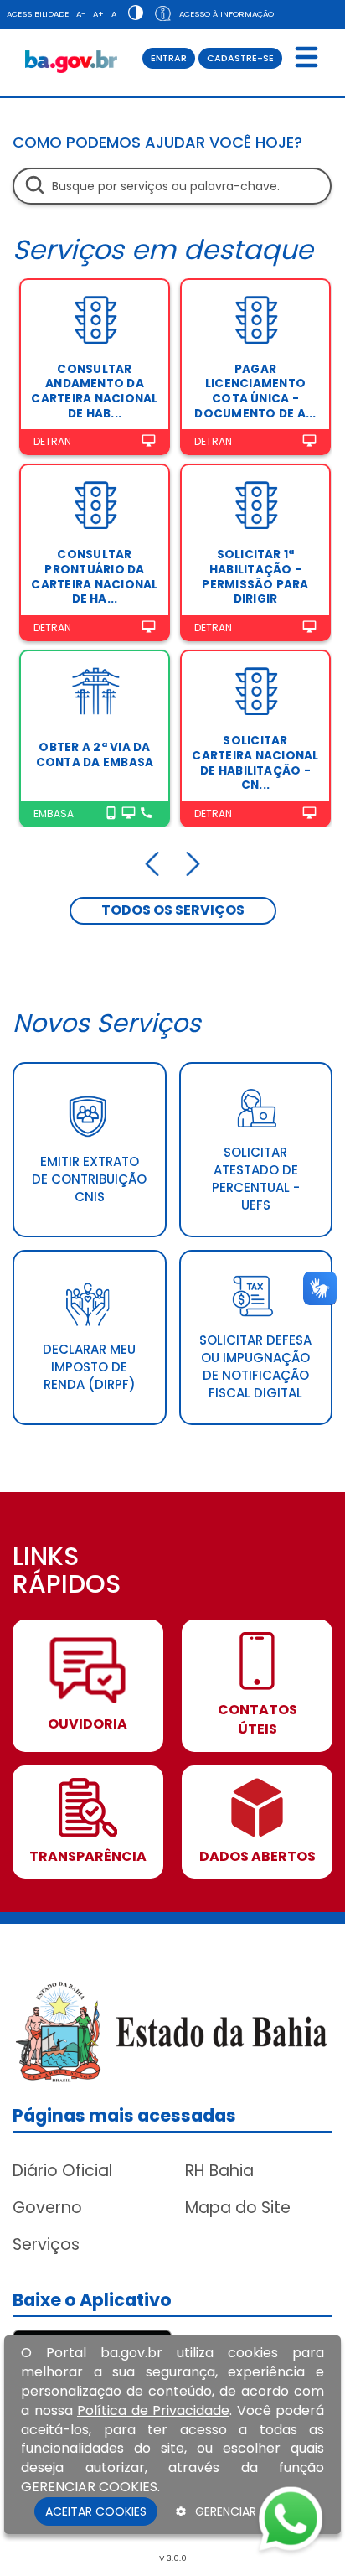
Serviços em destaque (163, 249)
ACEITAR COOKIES (96, 2511)
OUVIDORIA (88, 1724)
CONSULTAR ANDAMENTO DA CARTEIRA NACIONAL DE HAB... (94, 391)
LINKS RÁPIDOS (67, 1572)
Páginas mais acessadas (124, 2115)
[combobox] (172, 186)
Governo (47, 2208)
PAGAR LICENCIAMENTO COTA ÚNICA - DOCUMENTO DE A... (255, 391)
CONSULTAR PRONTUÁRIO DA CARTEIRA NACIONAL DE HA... (94, 577)
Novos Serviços (107, 1023)
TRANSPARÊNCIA (88, 1857)
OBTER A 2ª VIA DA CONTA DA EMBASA (95, 755)
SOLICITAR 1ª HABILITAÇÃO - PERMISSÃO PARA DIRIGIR (255, 577)
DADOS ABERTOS (257, 1857)
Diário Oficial (62, 2171)
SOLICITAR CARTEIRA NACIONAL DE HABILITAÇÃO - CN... (255, 763)
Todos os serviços (173, 910)
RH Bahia (219, 2171)
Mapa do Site (238, 2208)
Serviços (46, 2244)
